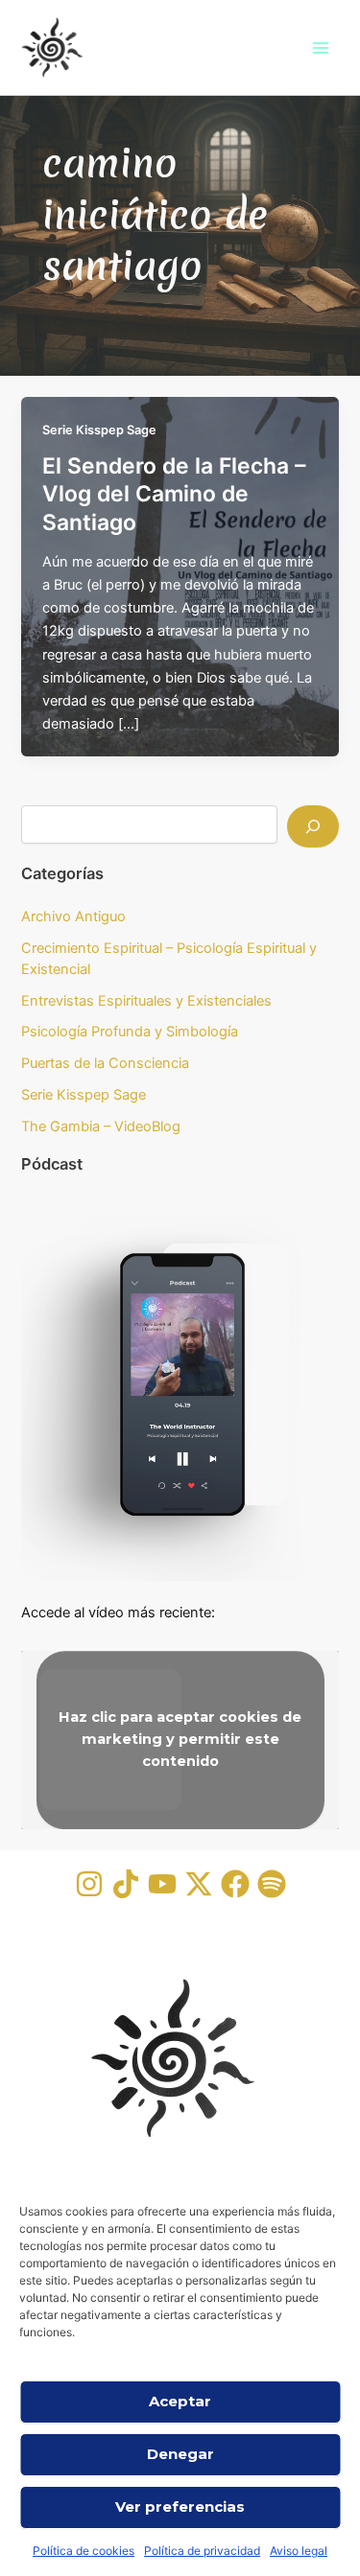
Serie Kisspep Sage (99, 430)
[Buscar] (312, 826)
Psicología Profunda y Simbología (130, 1032)
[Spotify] (272, 1884)
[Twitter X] (199, 1884)
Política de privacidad (202, 2551)
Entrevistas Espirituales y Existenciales (146, 1001)
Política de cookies (84, 2551)
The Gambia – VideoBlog (101, 1126)
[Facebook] (235, 1884)
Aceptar (180, 2401)
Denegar (180, 2454)
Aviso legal (299, 2551)
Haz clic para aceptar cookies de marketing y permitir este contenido (180, 1740)
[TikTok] (126, 1884)
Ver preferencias (180, 2506)
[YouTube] (162, 1884)
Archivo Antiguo (73, 917)
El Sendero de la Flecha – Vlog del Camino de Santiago (174, 494)
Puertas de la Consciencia (105, 1063)
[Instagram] (89, 1884)
